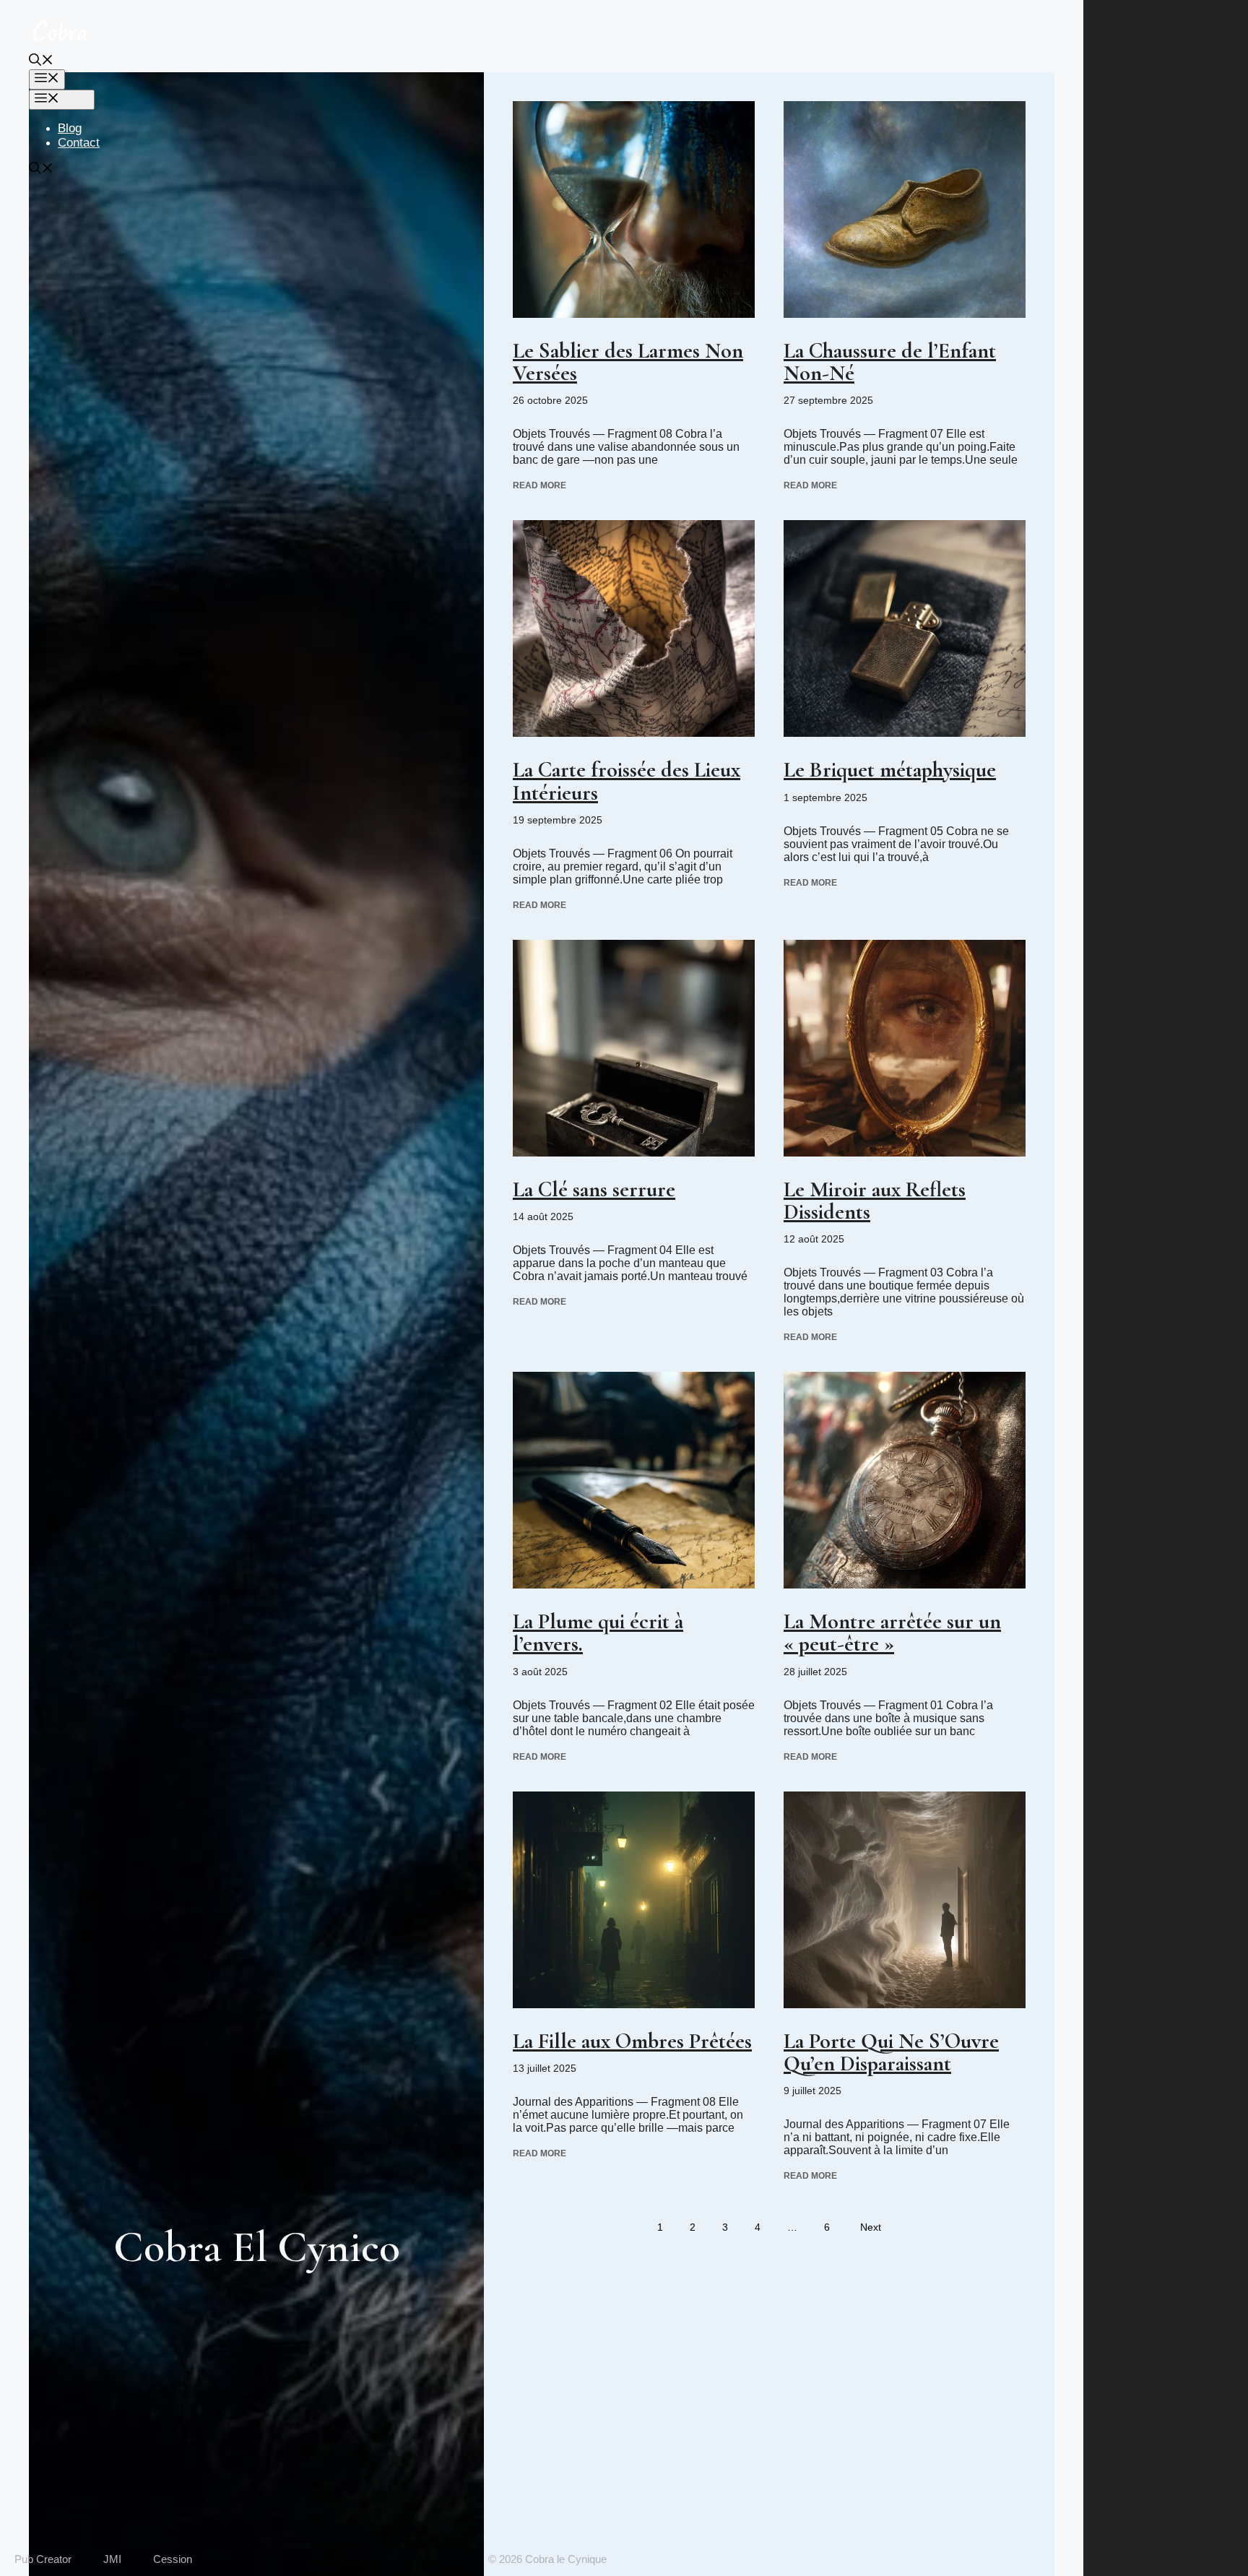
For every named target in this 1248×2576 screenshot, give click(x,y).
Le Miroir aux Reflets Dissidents (875, 1201)
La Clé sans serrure (594, 1189)
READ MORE (539, 485)
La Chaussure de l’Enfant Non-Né (890, 362)
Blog (70, 128)
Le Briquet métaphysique (890, 770)
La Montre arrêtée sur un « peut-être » (892, 1633)
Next (871, 2227)
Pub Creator (43, 2559)
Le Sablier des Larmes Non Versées (628, 362)
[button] (41, 62)
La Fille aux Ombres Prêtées (632, 2041)
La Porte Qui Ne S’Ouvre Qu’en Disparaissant (891, 2052)
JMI (112, 2559)
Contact (79, 143)
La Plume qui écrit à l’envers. (598, 1633)
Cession (173, 2559)
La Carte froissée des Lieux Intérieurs (627, 781)
